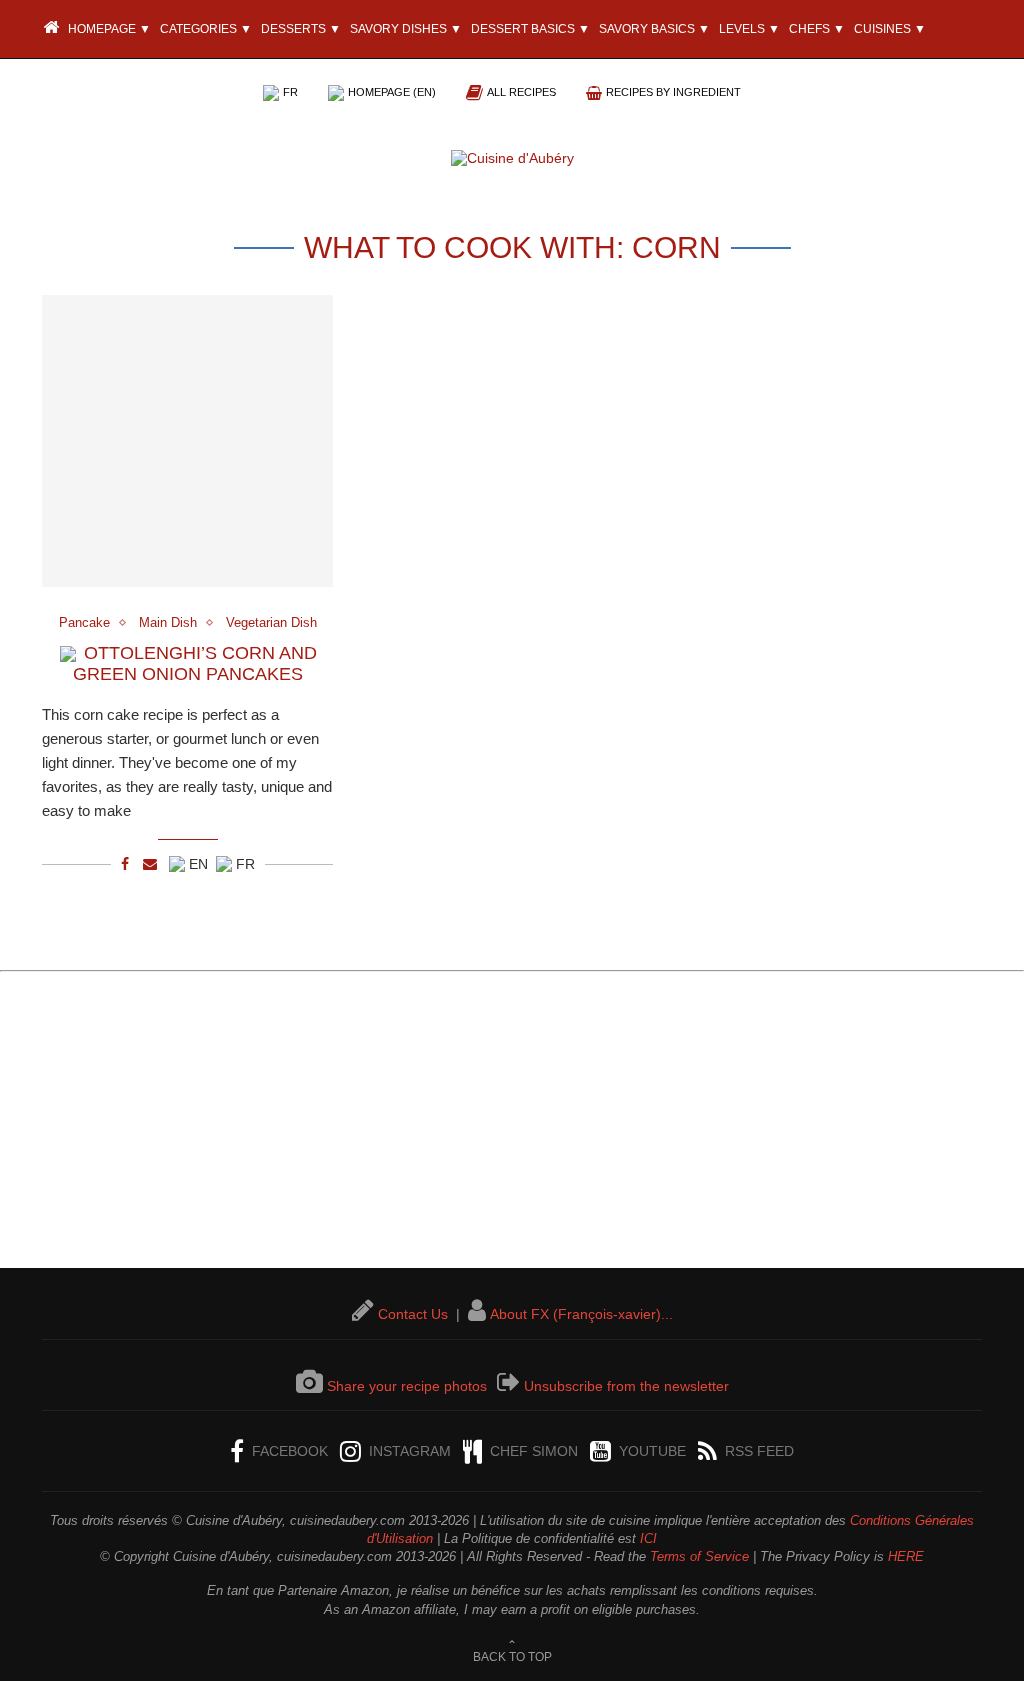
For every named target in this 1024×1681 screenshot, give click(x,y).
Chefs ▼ (817, 29)
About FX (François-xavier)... (581, 1314)
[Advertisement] (512, 1128)
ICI (648, 1538)
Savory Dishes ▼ (406, 29)
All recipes (521, 92)
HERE (906, 1556)
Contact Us (413, 1314)
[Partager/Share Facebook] (125, 864)
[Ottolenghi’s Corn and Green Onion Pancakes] (187, 440)
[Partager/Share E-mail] (150, 864)
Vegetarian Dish (271, 622)
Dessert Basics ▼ (530, 29)
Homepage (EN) (392, 92)
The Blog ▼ (81, 88)
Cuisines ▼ (890, 29)
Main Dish (168, 622)
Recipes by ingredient (673, 92)
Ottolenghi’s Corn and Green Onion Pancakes (195, 663)
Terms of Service (699, 1556)
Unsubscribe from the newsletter (626, 1386)
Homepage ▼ (108, 29)
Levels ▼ (749, 29)
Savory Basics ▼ (654, 29)
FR (290, 92)
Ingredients (169, 88)
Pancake (84, 622)
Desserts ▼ (301, 29)
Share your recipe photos (407, 1386)
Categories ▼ (206, 29)
